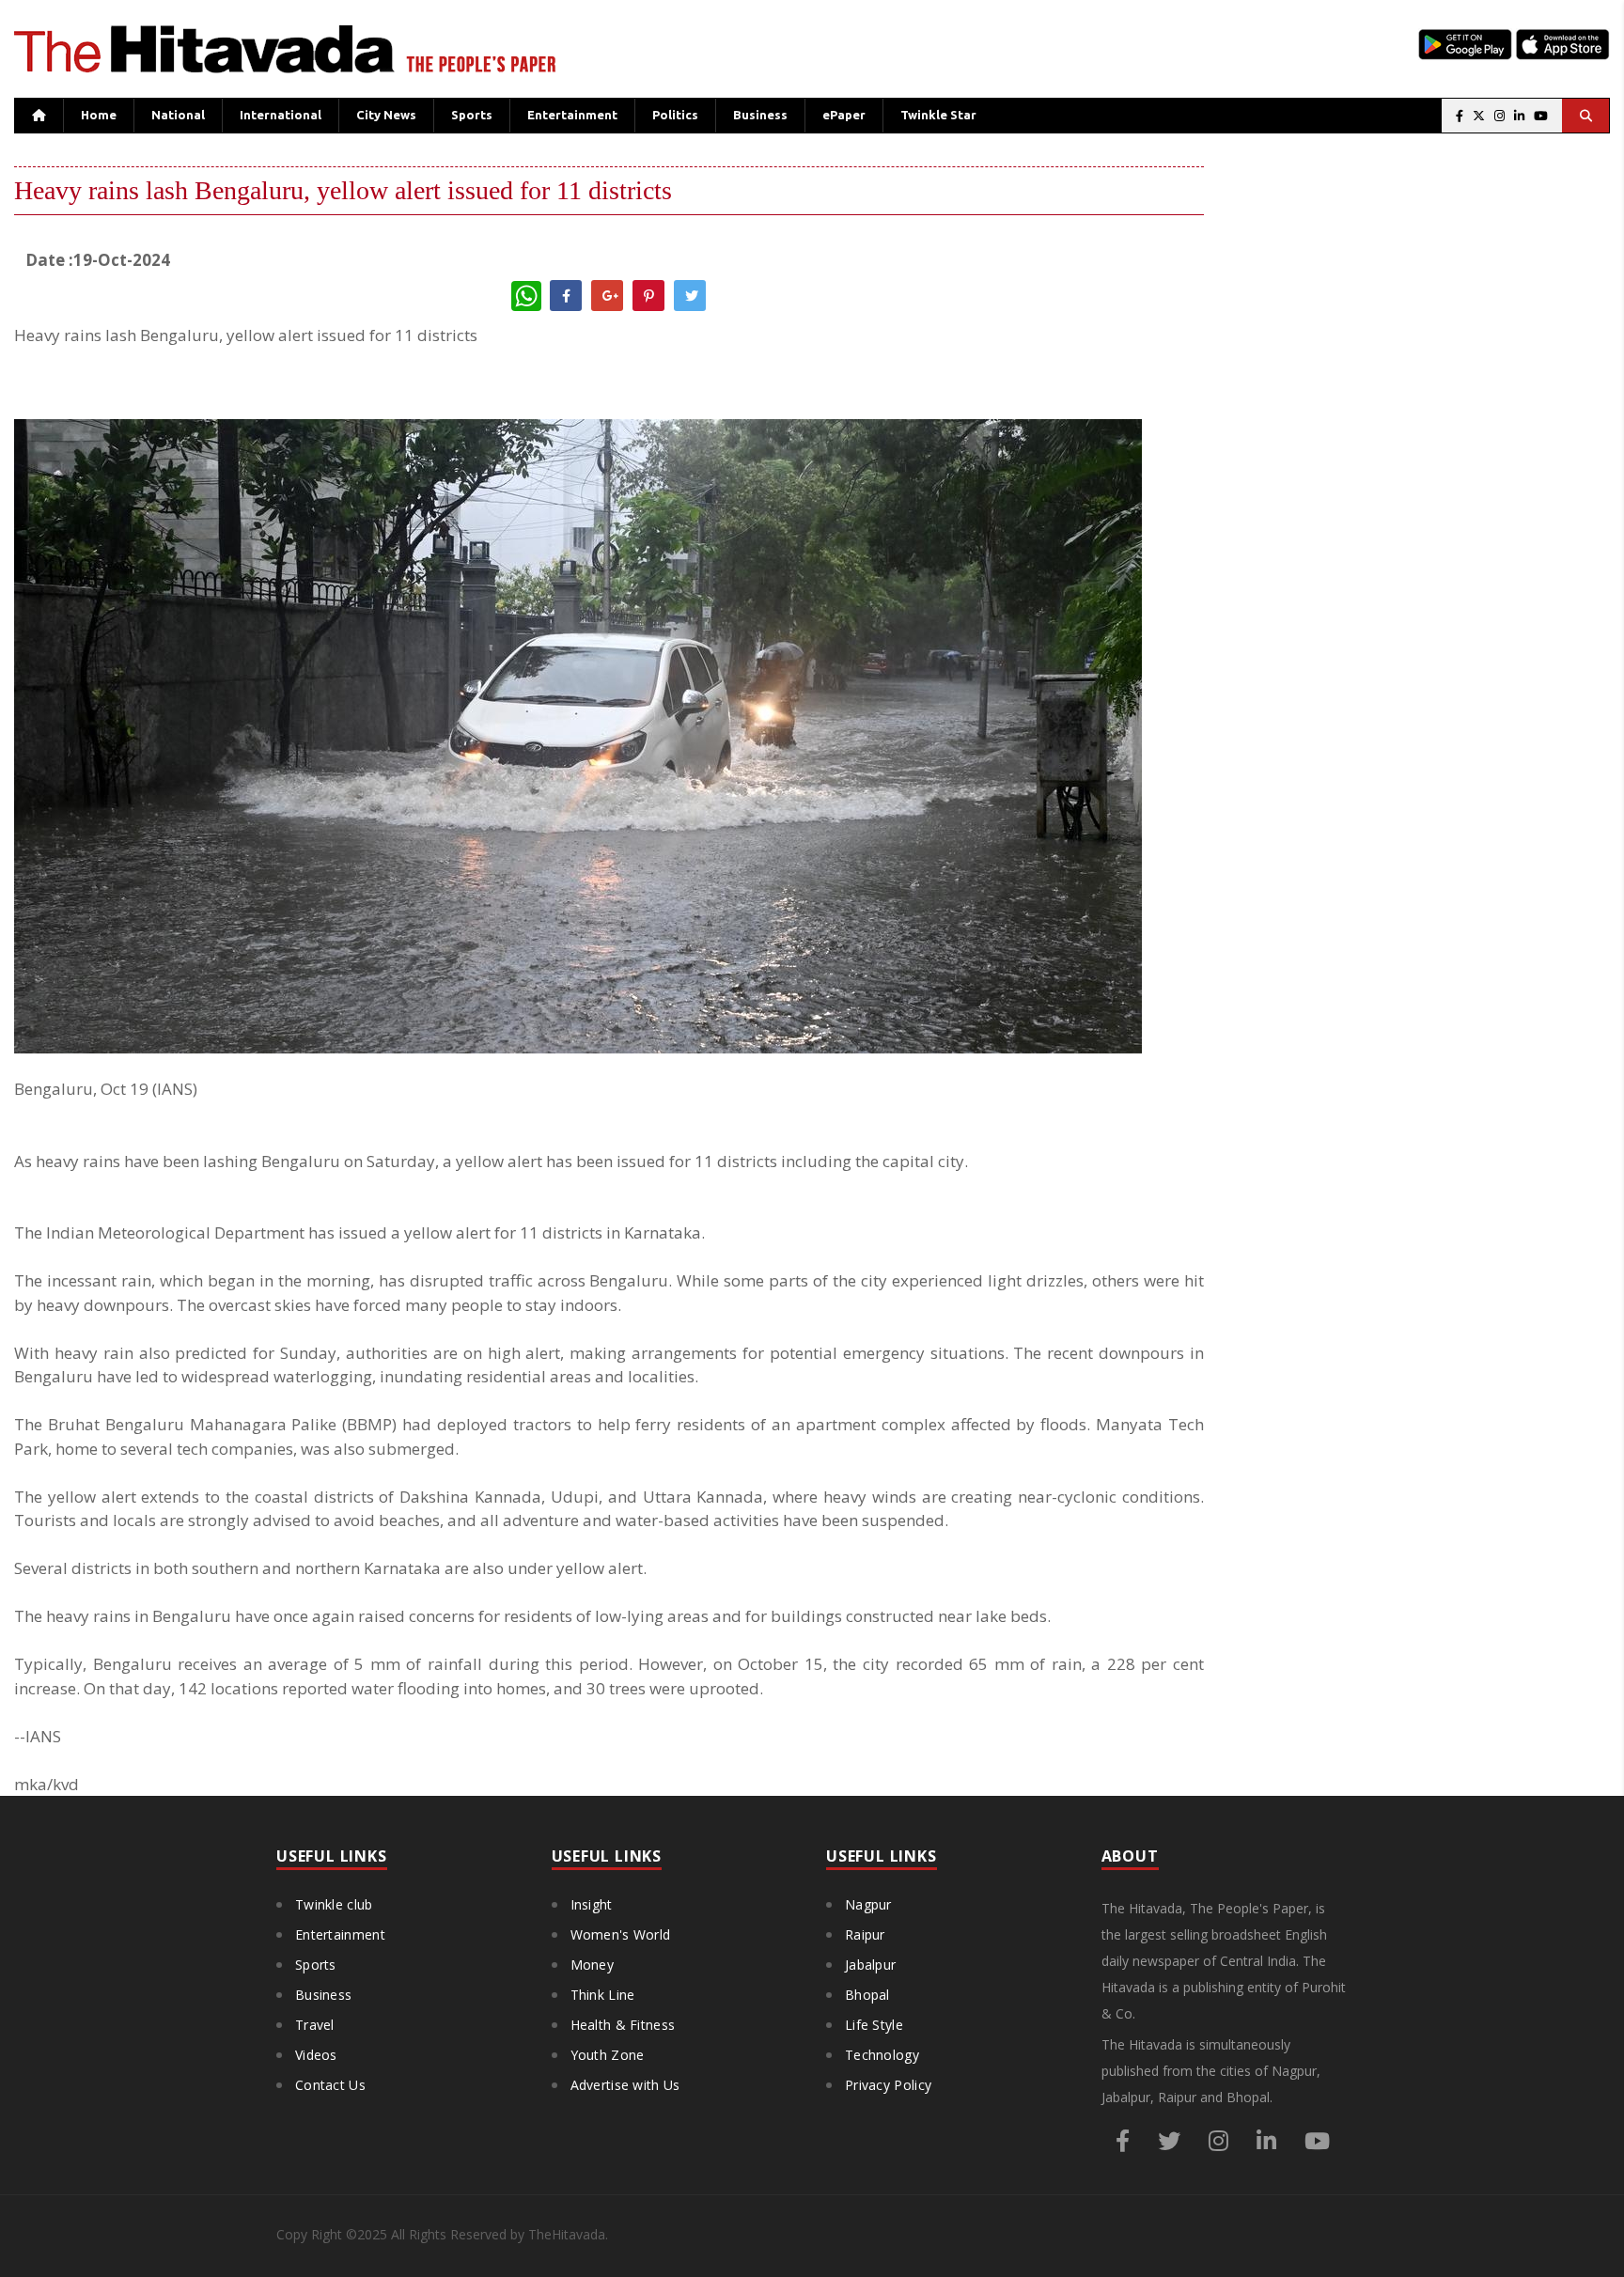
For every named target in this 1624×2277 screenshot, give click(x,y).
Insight (592, 1904)
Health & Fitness (623, 2025)
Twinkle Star (938, 115)
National (178, 115)
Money (593, 1965)
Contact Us (330, 2085)
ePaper (844, 115)
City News (386, 115)
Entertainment (572, 115)
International (281, 115)
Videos (316, 2055)
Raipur (865, 1934)
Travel (315, 2025)
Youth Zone (608, 2055)
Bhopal (867, 1995)
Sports (472, 115)
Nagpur (868, 1904)
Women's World (621, 1934)
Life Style (874, 2025)
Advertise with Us (625, 2085)
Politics (675, 115)
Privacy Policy (888, 2085)
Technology (882, 2055)
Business (760, 115)
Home (99, 115)
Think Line (603, 1995)
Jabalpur (870, 1965)
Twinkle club (334, 1904)
